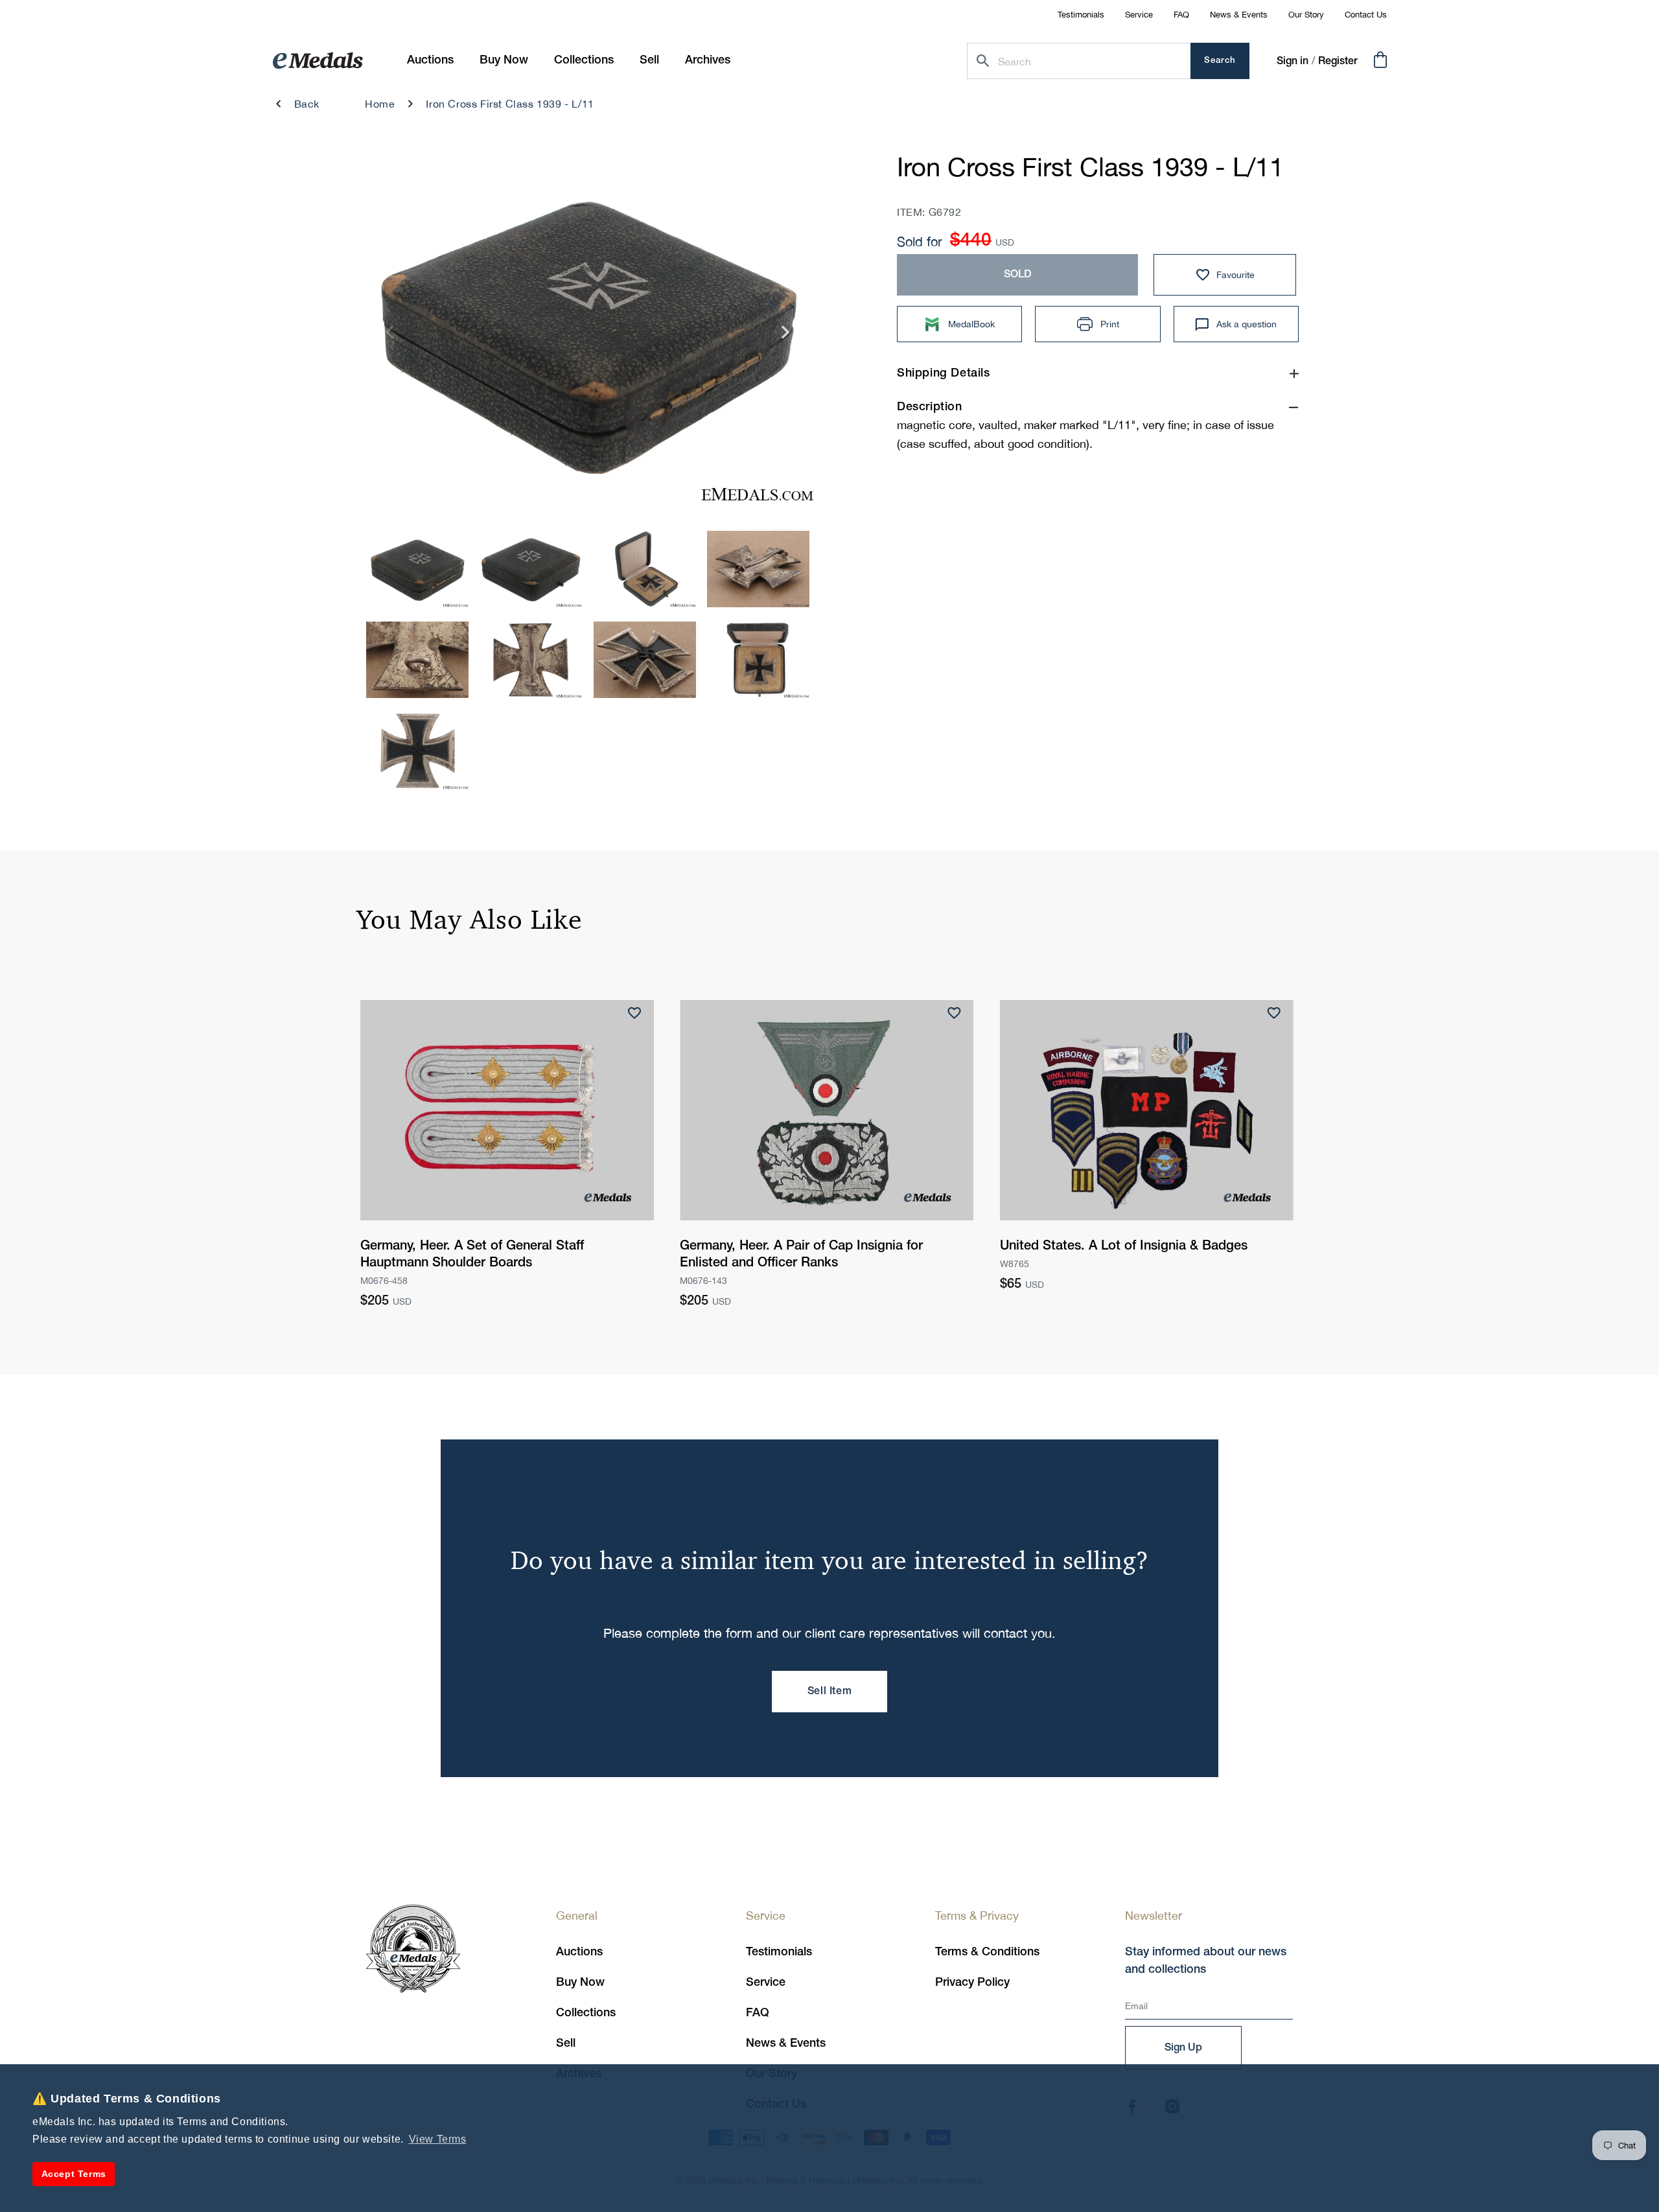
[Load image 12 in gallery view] (645, 569)
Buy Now (580, 1983)
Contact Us (1366, 15)
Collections (586, 2013)
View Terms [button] (438, 2139)
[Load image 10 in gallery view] (417, 569)
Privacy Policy (972, 1983)
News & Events (1239, 15)
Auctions (579, 1952)
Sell (566, 2043)
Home (380, 104)
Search (1220, 61)
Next (786, 337)
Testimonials (1081, 15)
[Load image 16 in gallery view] (645, 660)
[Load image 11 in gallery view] (531, 569)
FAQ (1181, 15)
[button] (504, 61)
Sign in (1293, 62)
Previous (390, 337)
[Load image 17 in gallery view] (758, 660)
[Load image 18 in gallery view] (417, 751)
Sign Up (1183, 2048)
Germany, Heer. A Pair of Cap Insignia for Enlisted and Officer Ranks (801, 1255)
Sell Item (829, 1692)
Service (1139, 15)
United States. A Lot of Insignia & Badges (1124, 1246)
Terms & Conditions (987, 1952)
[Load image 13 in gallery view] (758, 569)
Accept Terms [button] (74, 2174)
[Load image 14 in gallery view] (417, 660)
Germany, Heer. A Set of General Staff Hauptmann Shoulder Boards (472, 1255)
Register (1338, 62)
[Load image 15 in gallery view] (531, 660)
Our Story (1306, 15)
